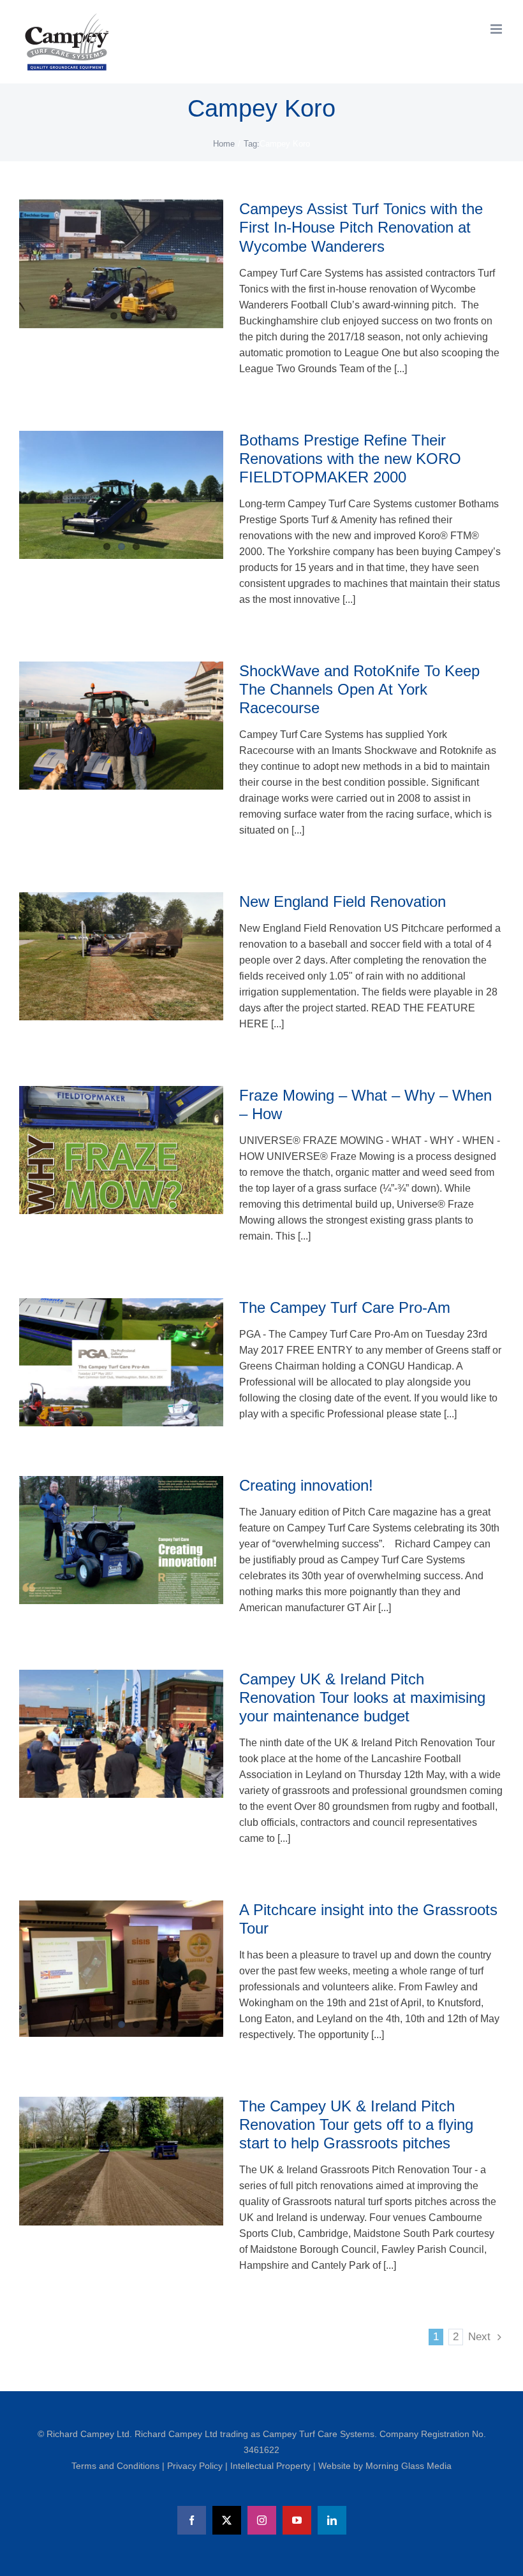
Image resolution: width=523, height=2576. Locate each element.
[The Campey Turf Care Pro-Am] (121, 1363)
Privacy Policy (196, 2466)
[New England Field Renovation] (121, 957)
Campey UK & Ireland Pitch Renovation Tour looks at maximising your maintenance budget (362, 1697)
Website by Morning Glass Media (385, 2466)
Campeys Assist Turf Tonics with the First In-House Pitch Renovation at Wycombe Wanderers (361, 227)
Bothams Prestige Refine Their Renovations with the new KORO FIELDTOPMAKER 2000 (350, 459)
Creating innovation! (306, 1485)
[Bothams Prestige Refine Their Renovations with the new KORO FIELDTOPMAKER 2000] (121, 495)
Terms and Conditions (117, 2466)
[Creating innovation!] (121, 1540)
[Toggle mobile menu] (497, 29)
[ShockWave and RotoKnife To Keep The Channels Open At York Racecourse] (121, 726)
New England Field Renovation (343, 901)
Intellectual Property (272, 2466)
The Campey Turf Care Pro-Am (345, 1307)
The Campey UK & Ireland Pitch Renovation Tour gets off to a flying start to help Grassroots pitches (356, 2124)
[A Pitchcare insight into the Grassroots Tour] (121, 1969)
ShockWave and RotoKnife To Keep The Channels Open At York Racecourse (359, 689)
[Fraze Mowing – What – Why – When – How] (121, 1150)
